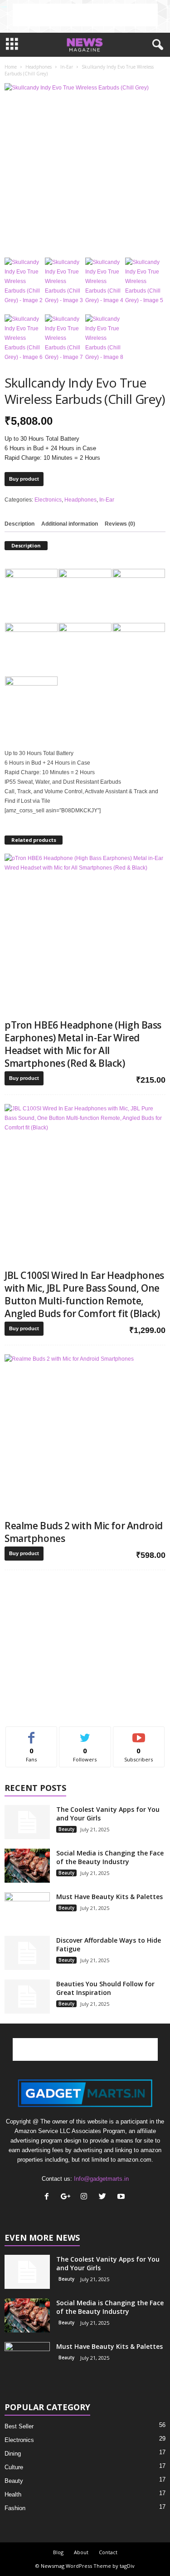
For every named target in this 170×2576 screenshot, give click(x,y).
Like (32, 1733)
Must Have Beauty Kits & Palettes (109, 1897)
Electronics (48, 500)
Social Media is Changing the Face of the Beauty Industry (110, 1857)
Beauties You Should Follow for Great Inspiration (105, 1988)
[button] (156, 45)
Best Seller (19, 2426)
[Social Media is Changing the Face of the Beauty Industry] (27, 1866)
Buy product (24, 479)
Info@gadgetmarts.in (101, 2179)
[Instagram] (86, 2197)
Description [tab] (19, 524)
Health (13, 2494)
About (81, 2552)
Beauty (66, 1829)
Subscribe (139, 1733)
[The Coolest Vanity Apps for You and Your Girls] (27, 1822)
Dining (13, 2454)
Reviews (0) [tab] (120, 524)
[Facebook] (49, 2197)
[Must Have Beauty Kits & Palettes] (27, 1909)
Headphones (39, 67)
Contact (108, 2552)
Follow (85, 1733)
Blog (58, 2552)
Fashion (15, 2508)
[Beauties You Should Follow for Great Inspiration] (27, 1997)
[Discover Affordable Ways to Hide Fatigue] (27, 1953)
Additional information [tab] (70, 524)
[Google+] (67, 2197)
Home (11, 67)
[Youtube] (122, 2197)
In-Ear (67, 67)
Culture (14, 2467)
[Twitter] (104, 2197)
